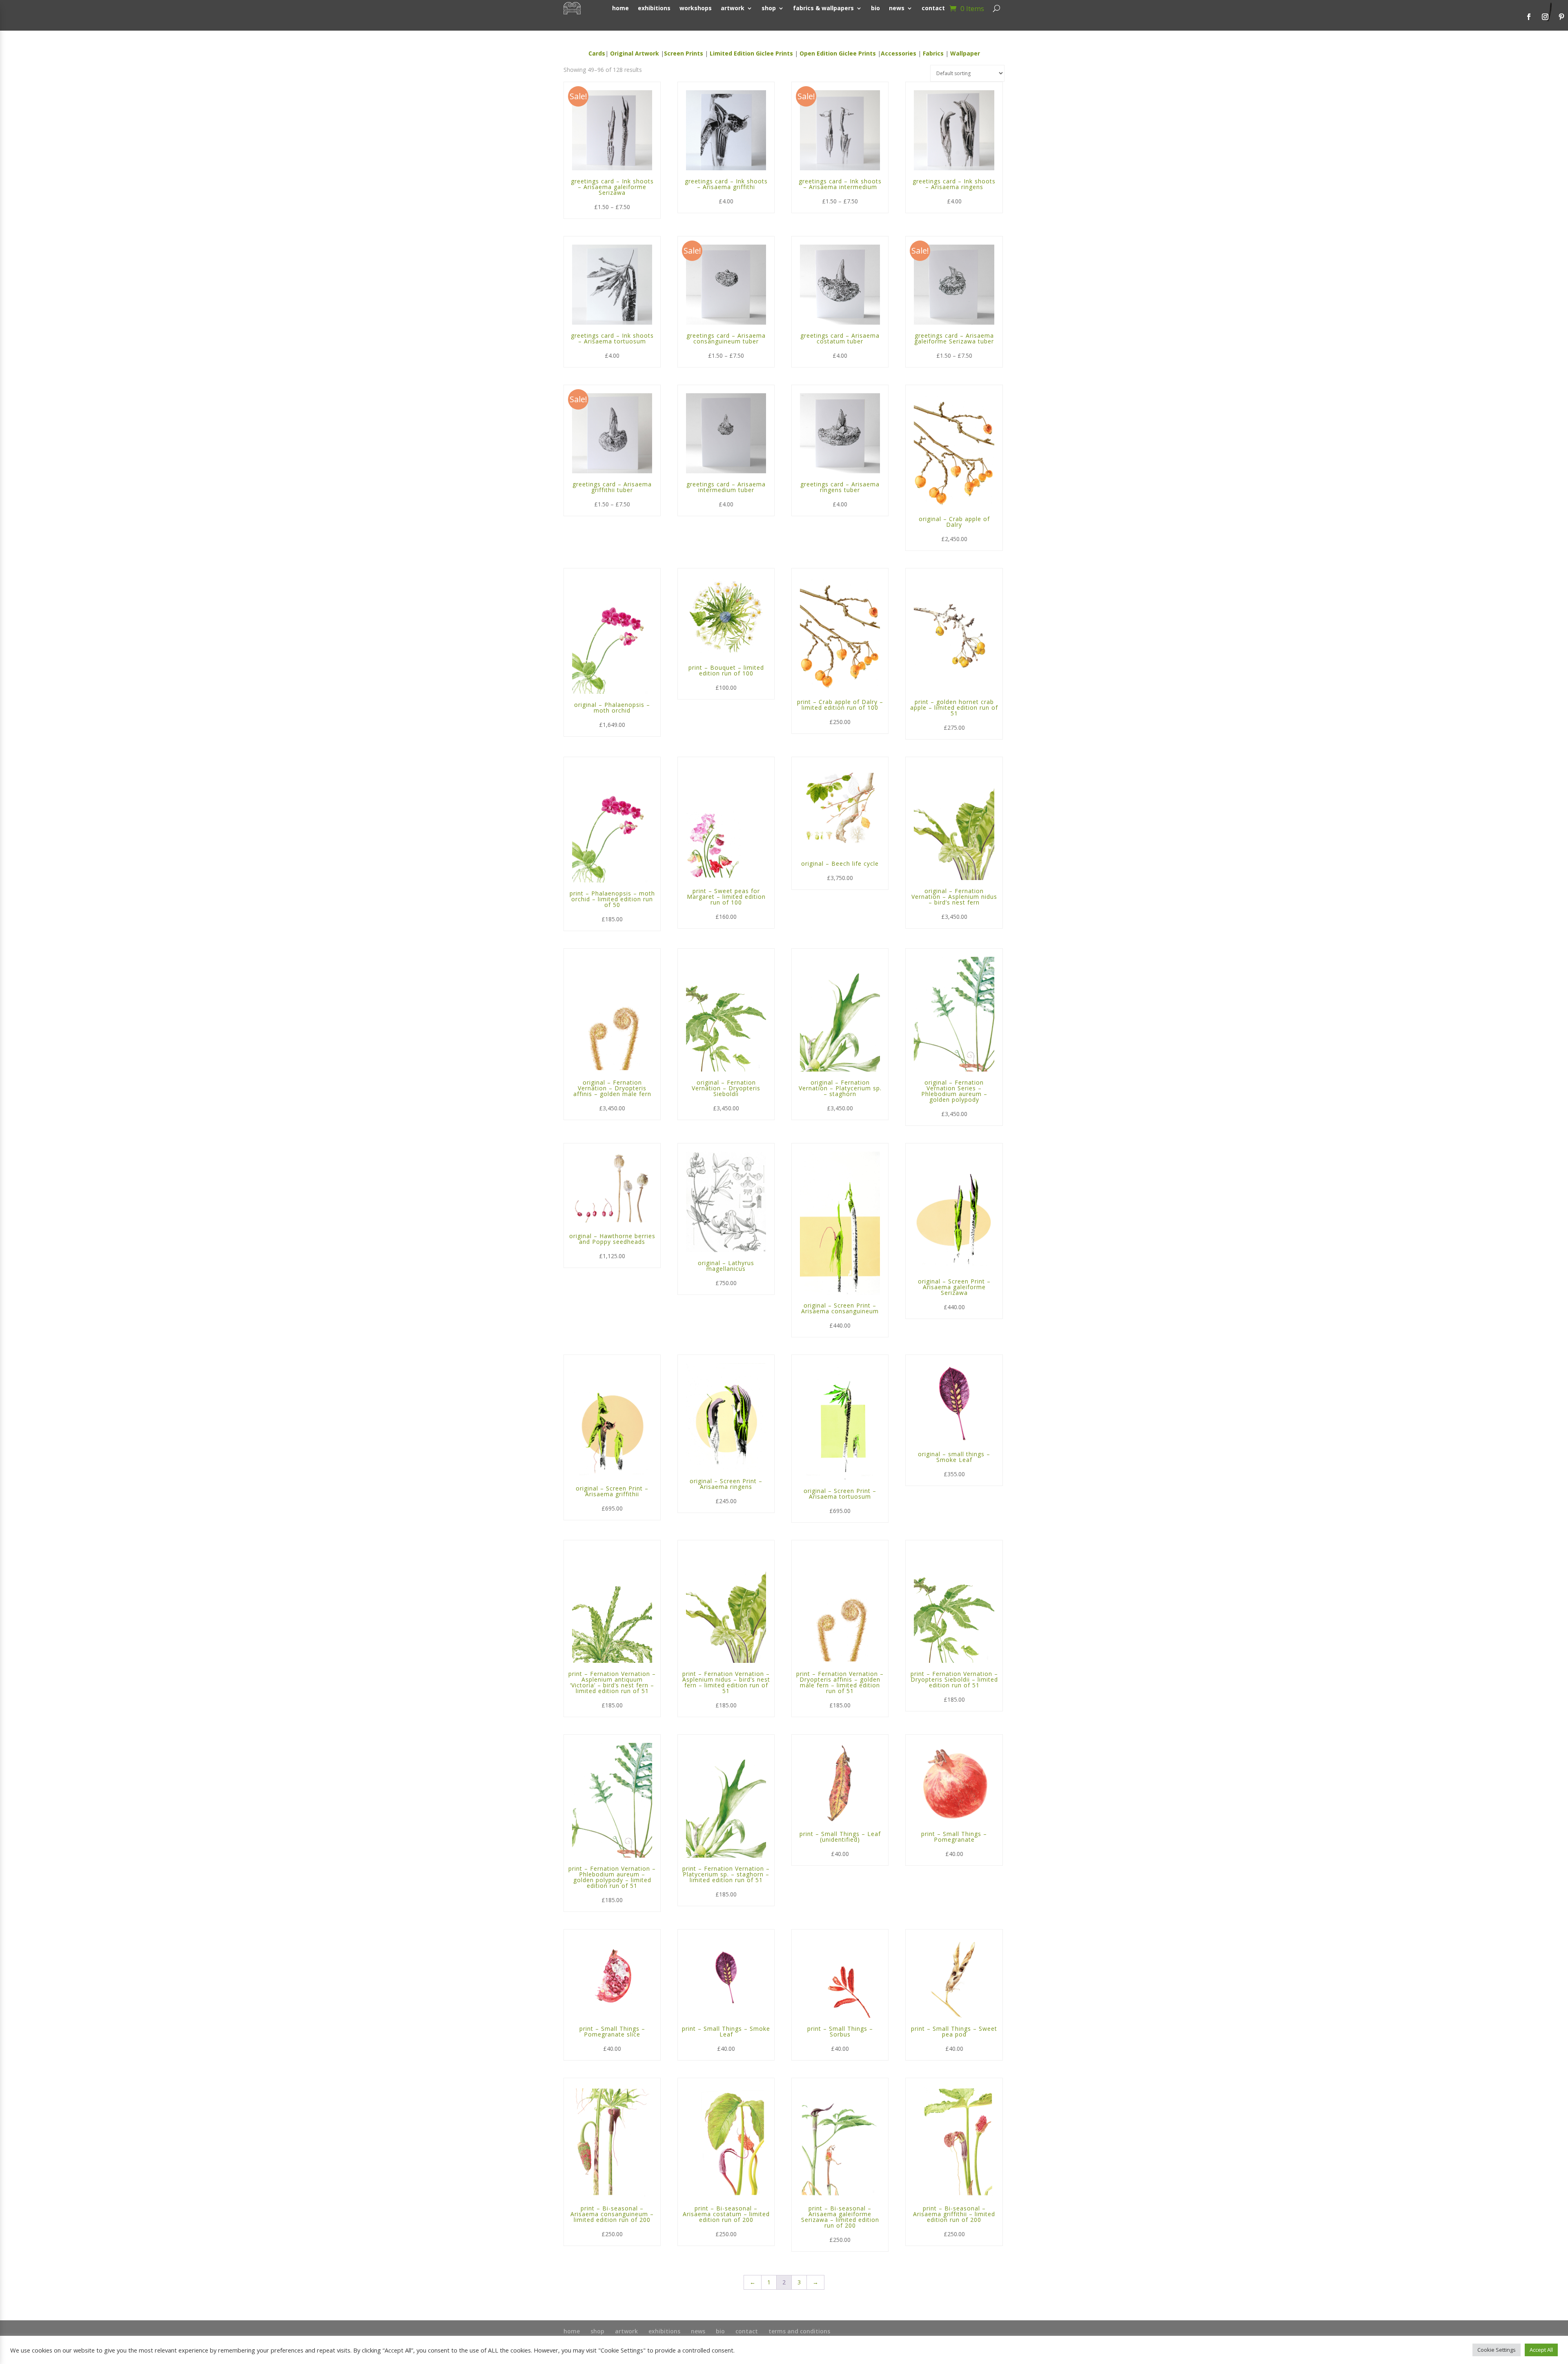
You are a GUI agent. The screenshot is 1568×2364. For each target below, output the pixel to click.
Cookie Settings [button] (1497, 2350)
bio (720, 2331)
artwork (626, 2331)
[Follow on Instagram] (1545, 17)
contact (747, 2331)
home (572, 2331)
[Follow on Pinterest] (1561, 17)
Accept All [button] (1541, 2350)
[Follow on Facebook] (1529, 17)
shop (597, 2331)
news (698, 2331)
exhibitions (664, 2331)
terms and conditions (799, 2331)
